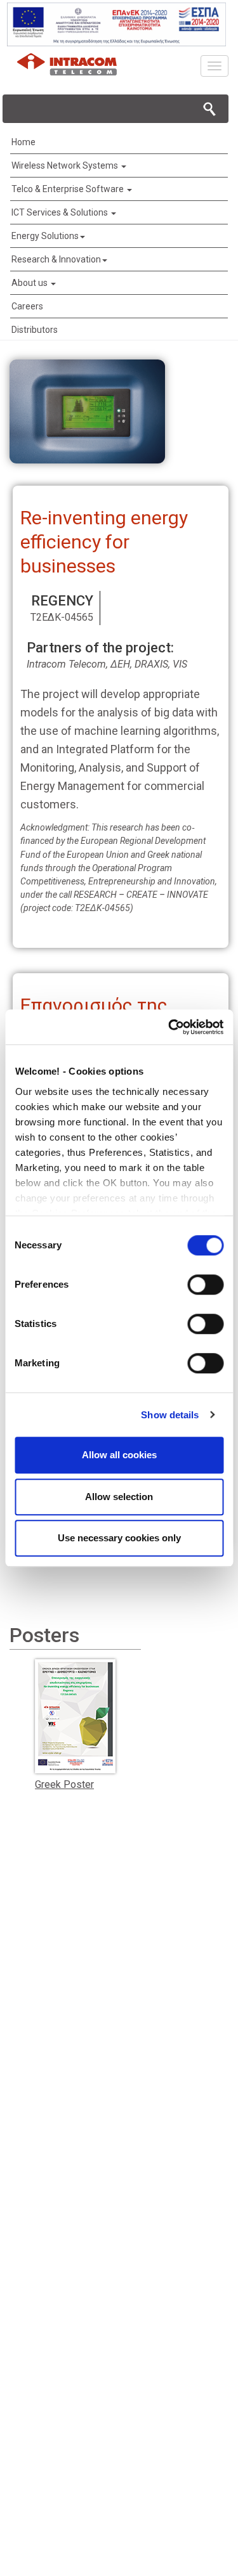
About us (30, 283)
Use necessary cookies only (119, 1538)
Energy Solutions (45, 236)
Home (23, 142)
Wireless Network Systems (66, 165)
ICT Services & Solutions (61, 212)
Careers (27, 306)
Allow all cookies (119, 1455)
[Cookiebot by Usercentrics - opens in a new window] (169, 1027)
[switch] (205, 1285)
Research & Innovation (56, 259)
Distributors (35, 330)
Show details (170, 1415)
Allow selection (119, 1497)
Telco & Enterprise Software (69, 189)
